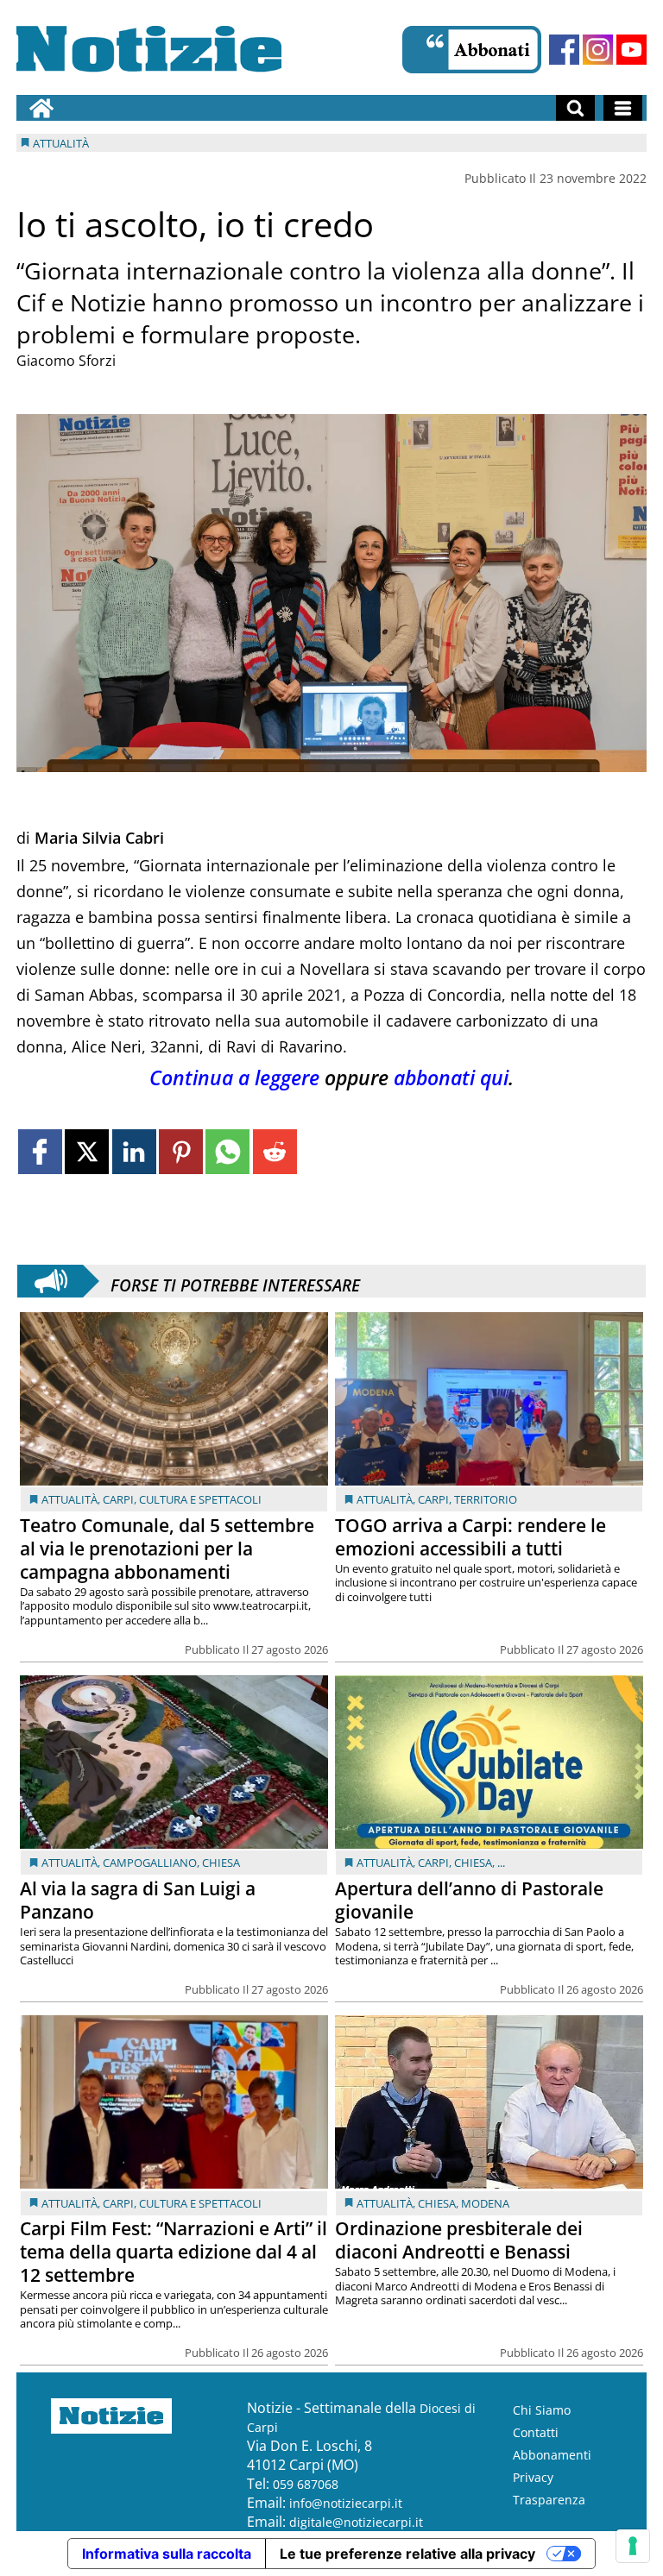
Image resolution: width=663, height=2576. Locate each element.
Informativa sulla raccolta (167, 2554)
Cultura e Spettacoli (200, 1499)
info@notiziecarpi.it (346, 2503)
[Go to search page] (575, 108)
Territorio (486, 1499)
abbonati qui (451, 1078)
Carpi (118, 1499)
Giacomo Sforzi (66, 361)
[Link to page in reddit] (275, 1151)
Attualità (69, 1499)
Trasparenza (549, 2500)
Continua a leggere (234, 1078)
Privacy (533, 2477)
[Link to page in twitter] (87, 1151)
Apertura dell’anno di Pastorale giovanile (469, 1900)
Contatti (536, 2432)
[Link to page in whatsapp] (227, 1151)
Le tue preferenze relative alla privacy (407, 2554)
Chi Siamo (542, 2410)
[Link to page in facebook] (40, 1151)
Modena (485, 2203)
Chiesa (221, 1863)
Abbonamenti (552, 2455)
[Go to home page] (41, 108)
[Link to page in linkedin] (134, 1151)
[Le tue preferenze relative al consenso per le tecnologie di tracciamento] (633, 2546)
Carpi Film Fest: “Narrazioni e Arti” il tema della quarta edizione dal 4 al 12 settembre (174, 2252)
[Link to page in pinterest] (181, 1151)
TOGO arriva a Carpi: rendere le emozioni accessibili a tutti (470, 1537)
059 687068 (306, 2484)
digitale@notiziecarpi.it (356, 2522)
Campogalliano (150, 1863)
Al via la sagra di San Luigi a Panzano (138, 1900)
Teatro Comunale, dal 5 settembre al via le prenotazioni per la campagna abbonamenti (167, 1549)
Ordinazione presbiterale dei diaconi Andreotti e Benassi (459, 2240)
